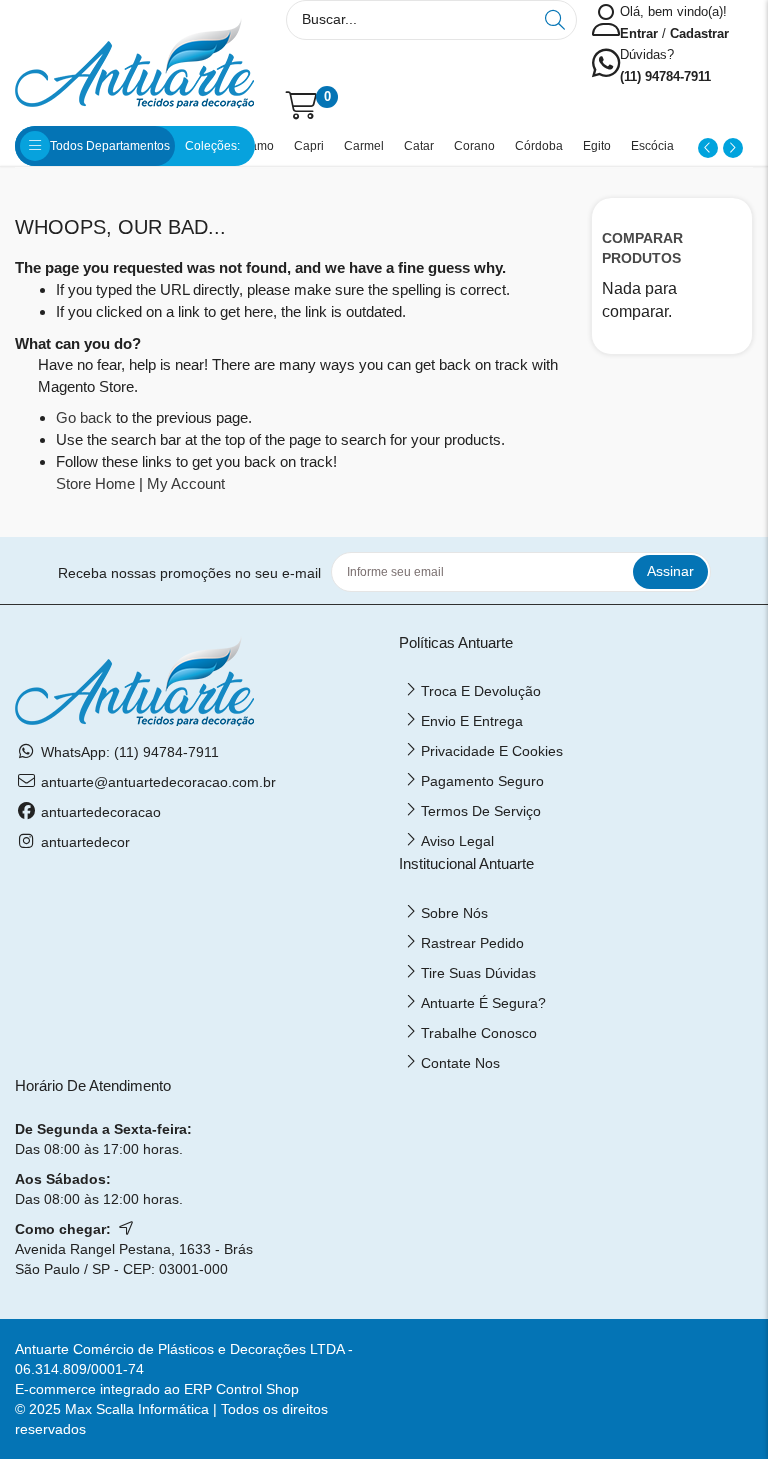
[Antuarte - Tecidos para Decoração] (134, 62)
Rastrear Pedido (472, 943)
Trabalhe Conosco (479, 1033)
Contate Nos (460, 1063)
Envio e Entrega (472, 721)
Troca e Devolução (481, 691)
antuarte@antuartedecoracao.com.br (158, 782)
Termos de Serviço (481, 811)
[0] (291, 106)
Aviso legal (457, 841)
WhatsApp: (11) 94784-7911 (130, 752)
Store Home (95, 483)
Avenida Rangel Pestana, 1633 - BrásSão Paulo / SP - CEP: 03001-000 (134, 1259)
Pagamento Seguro (482, 781)
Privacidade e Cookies (492, 751)
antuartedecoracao (101, 812)
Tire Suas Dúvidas (478, 973)
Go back (84, 417)
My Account (186, 483)
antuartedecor (85, 842)
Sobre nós (454, 913)
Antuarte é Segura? (483, 1003)
